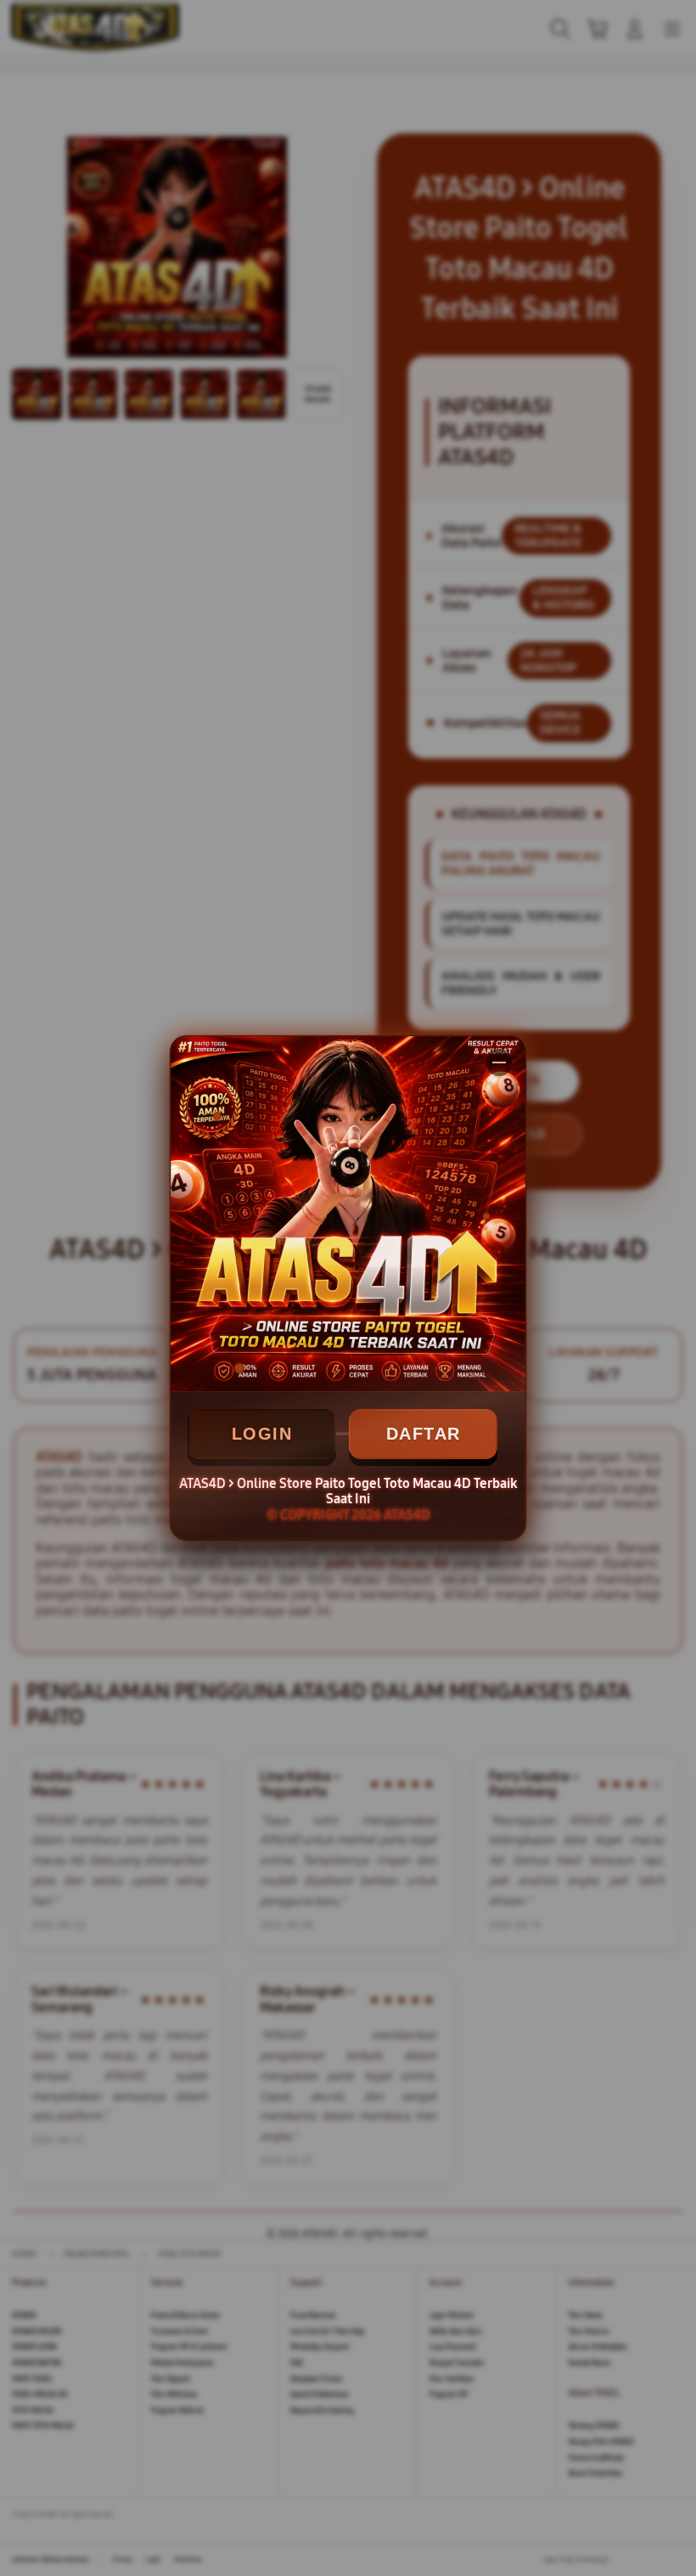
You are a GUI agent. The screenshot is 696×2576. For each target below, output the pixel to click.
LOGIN (262, 1434)
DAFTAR (424, 1434)
